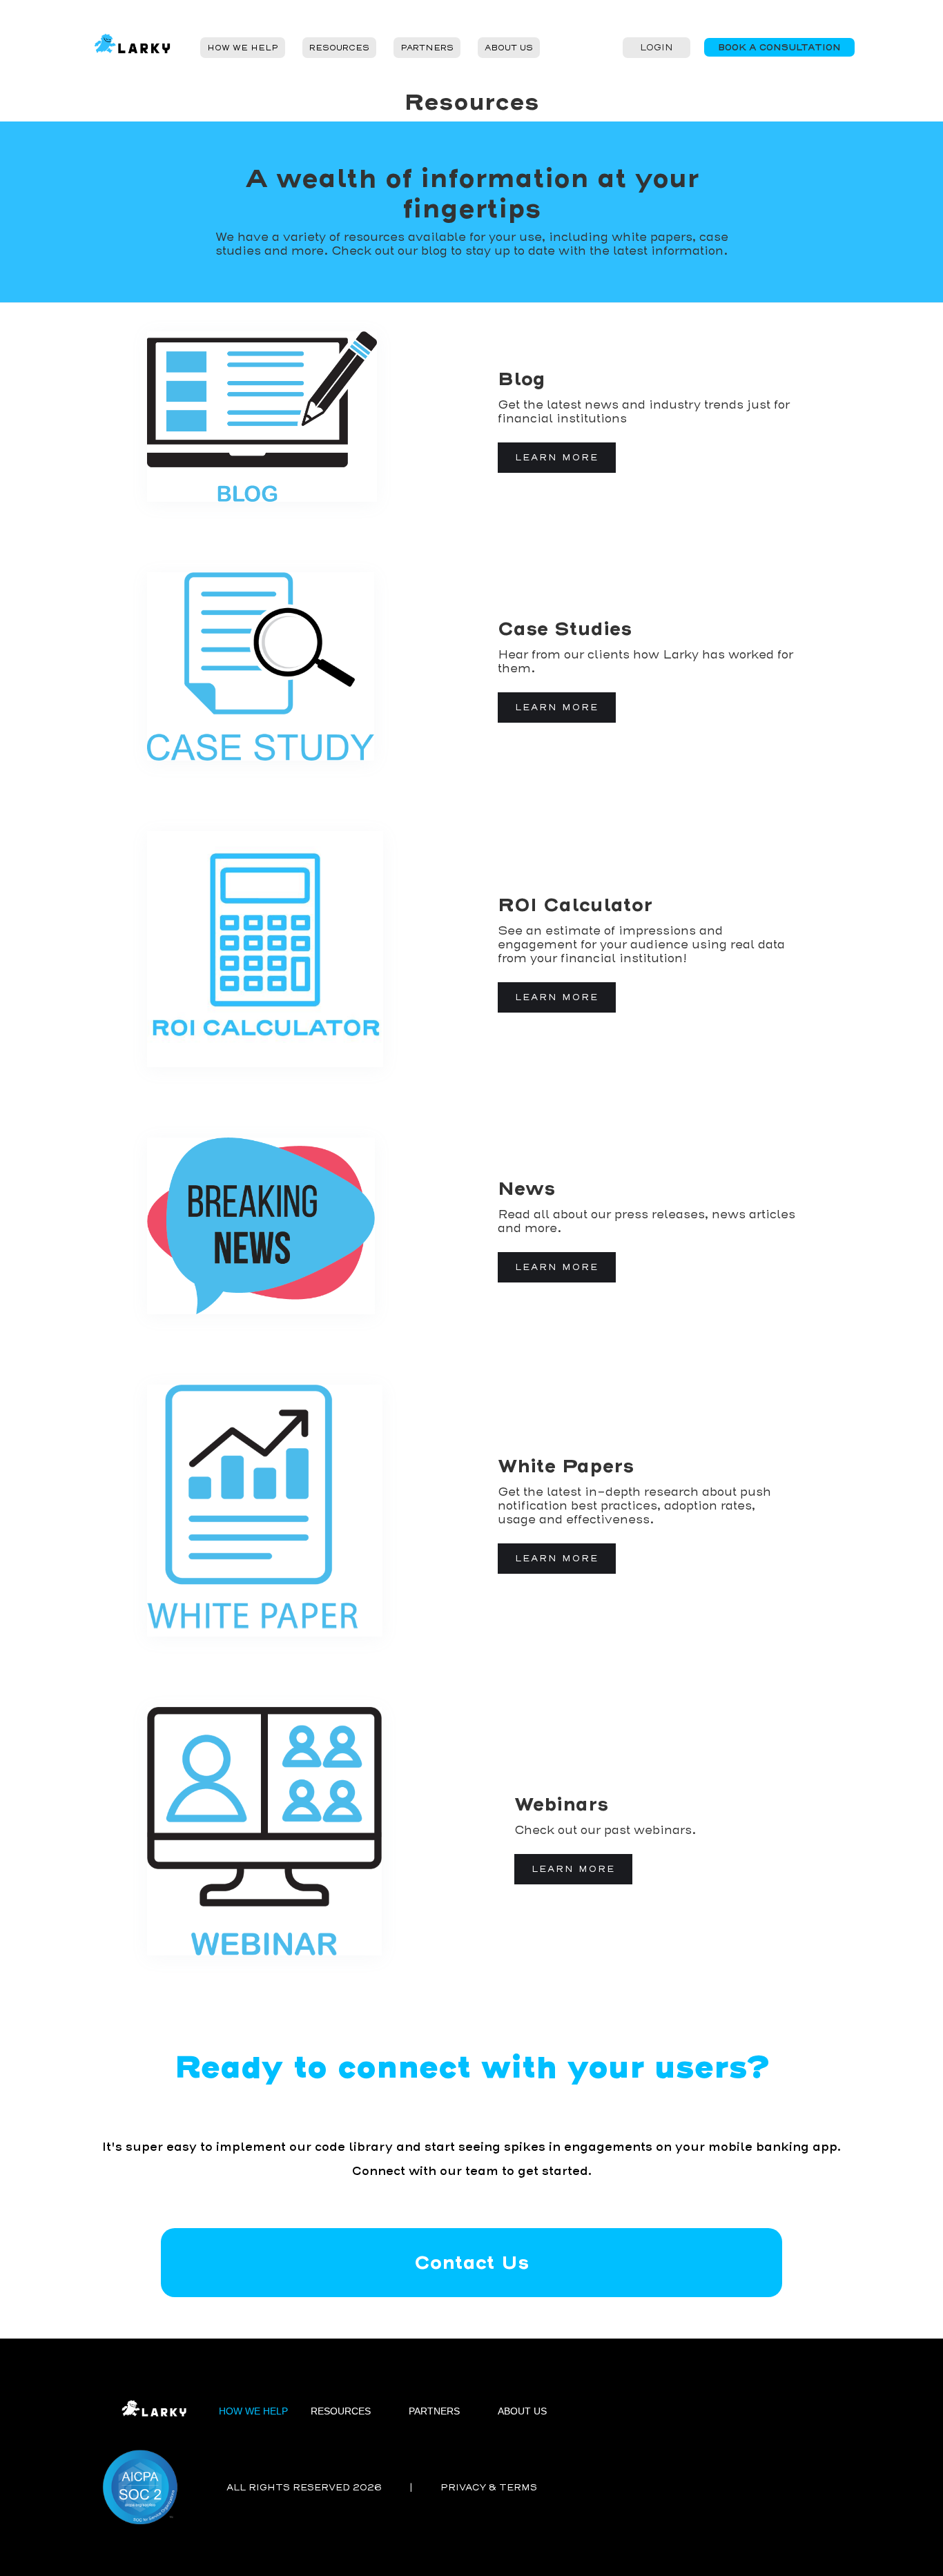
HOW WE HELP (253, 2411)
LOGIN (657, 47)
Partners (427, 48)
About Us (509, 48)
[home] (136, 47)
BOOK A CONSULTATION (779, 47)
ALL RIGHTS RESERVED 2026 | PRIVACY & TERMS (382, 2487)
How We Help (243, 48)
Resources (339, 48)
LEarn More (573, 1869)
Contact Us (471, 2262)
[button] (243, 48)
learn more (557, 457)
